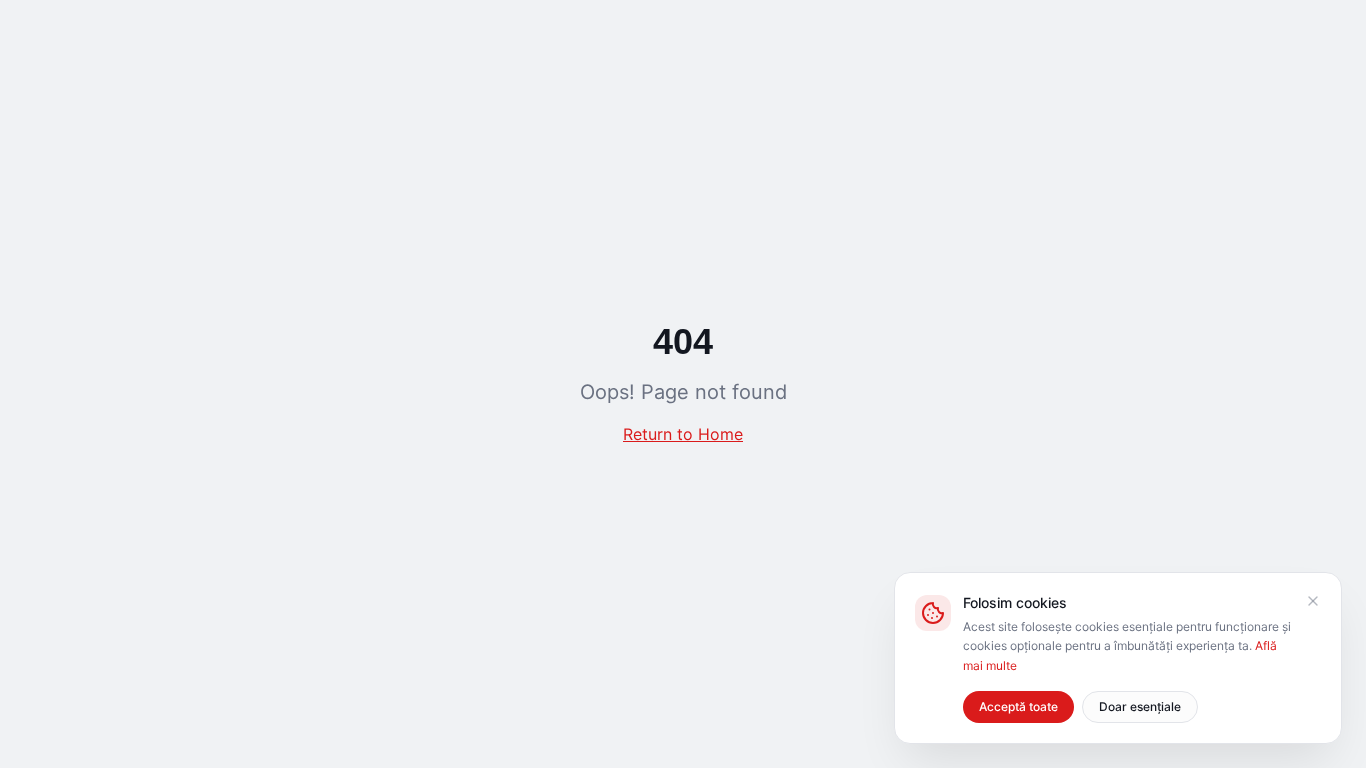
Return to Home (683, 434)
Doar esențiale (1140, 706)
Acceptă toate (1018, 706)
